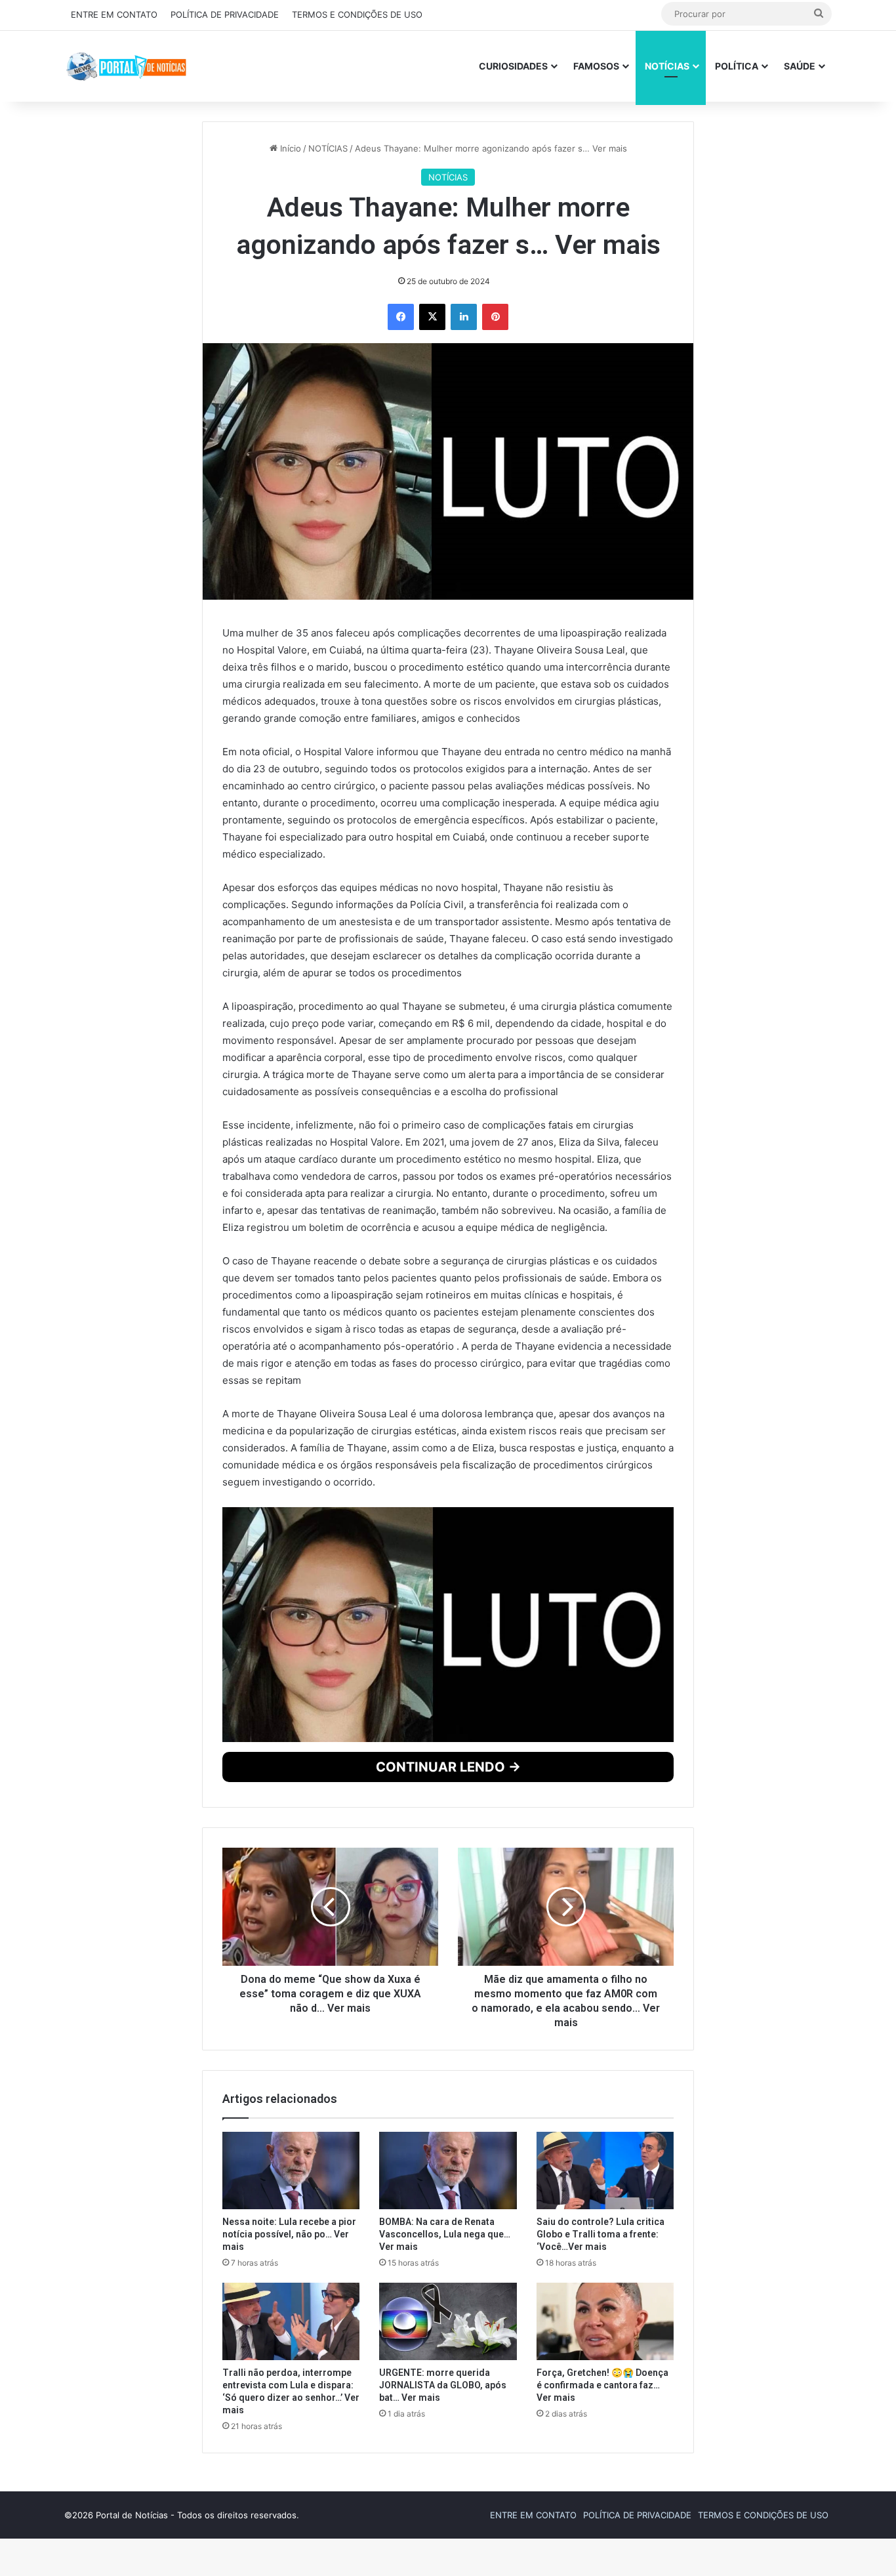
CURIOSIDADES (513, 66)
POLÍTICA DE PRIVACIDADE (225, 14)
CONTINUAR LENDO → (448, 2026)
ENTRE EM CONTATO (114, 14)
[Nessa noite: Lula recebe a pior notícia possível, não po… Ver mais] (291, 2430)
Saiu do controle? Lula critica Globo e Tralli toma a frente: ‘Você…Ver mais (601, 2493)
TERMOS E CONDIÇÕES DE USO (357, 14)
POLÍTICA (737, 66)
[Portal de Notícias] (126, 66)
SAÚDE (800, 66)
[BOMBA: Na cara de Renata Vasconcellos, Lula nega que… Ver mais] (448, 2430)
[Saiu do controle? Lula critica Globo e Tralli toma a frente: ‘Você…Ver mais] (605, 2430)
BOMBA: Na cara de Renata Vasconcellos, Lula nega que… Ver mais (445, 2493)
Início (289, 154)
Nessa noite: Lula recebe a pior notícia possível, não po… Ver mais (289, 2493)
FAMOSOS (596, 66)
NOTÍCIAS (667, 66)
